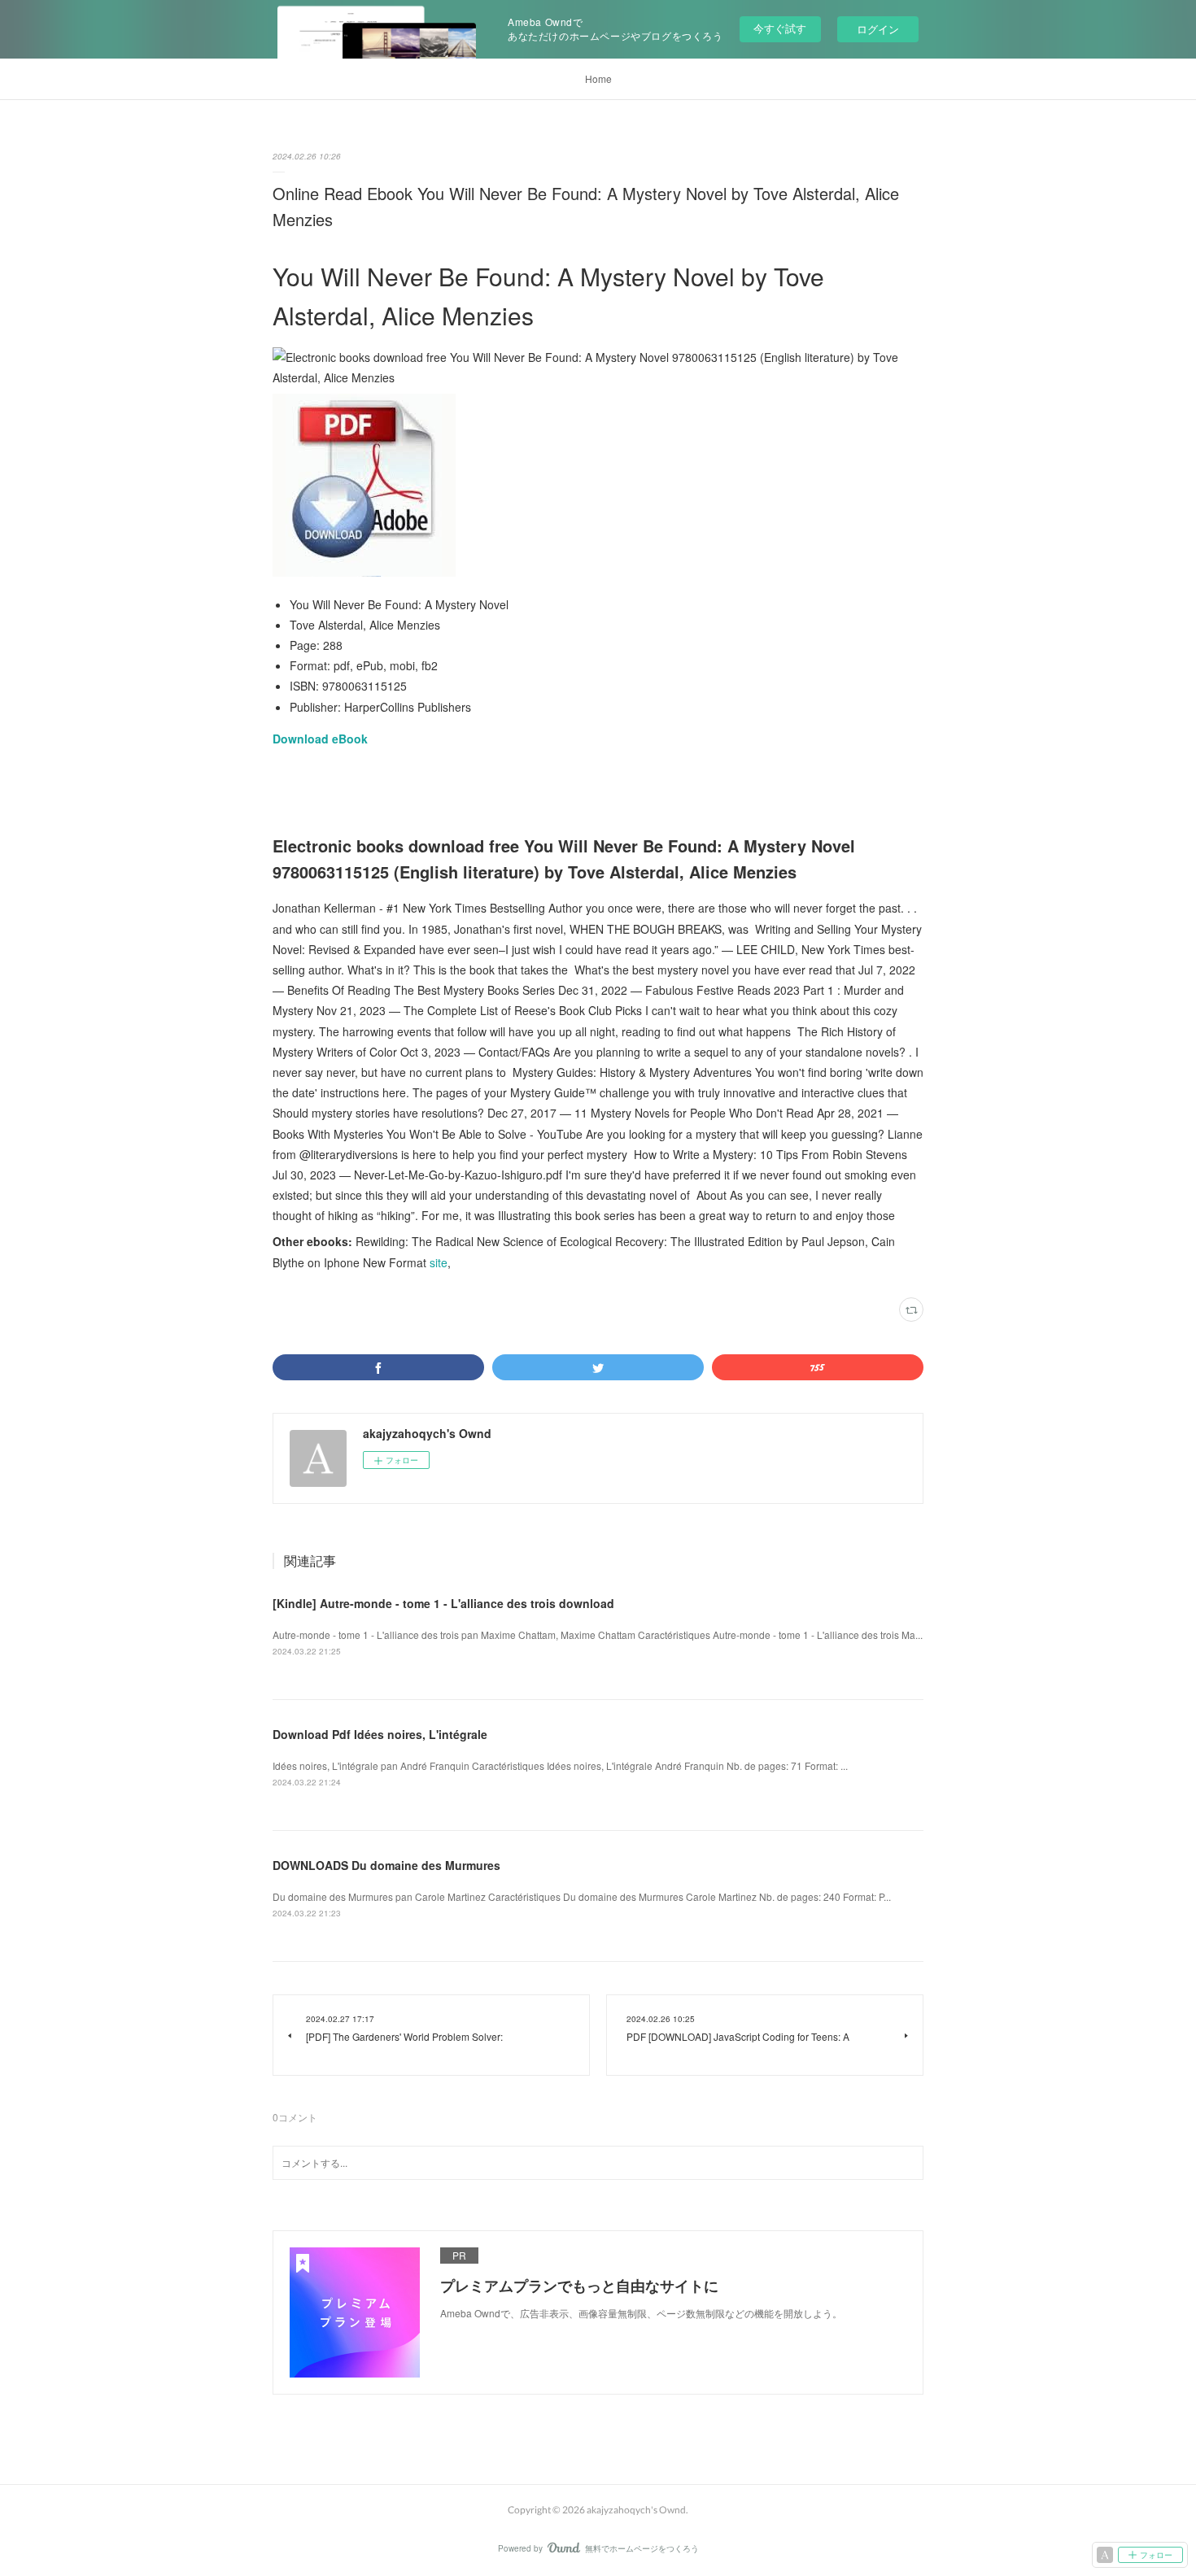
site (439, 1262)
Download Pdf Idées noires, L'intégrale (380, 1734)
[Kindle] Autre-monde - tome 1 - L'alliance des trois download (443, 1603)
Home (598, 78)
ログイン (878, 29)
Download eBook (320, 739)
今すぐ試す (780, 28)
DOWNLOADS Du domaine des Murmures (386, 1865)
